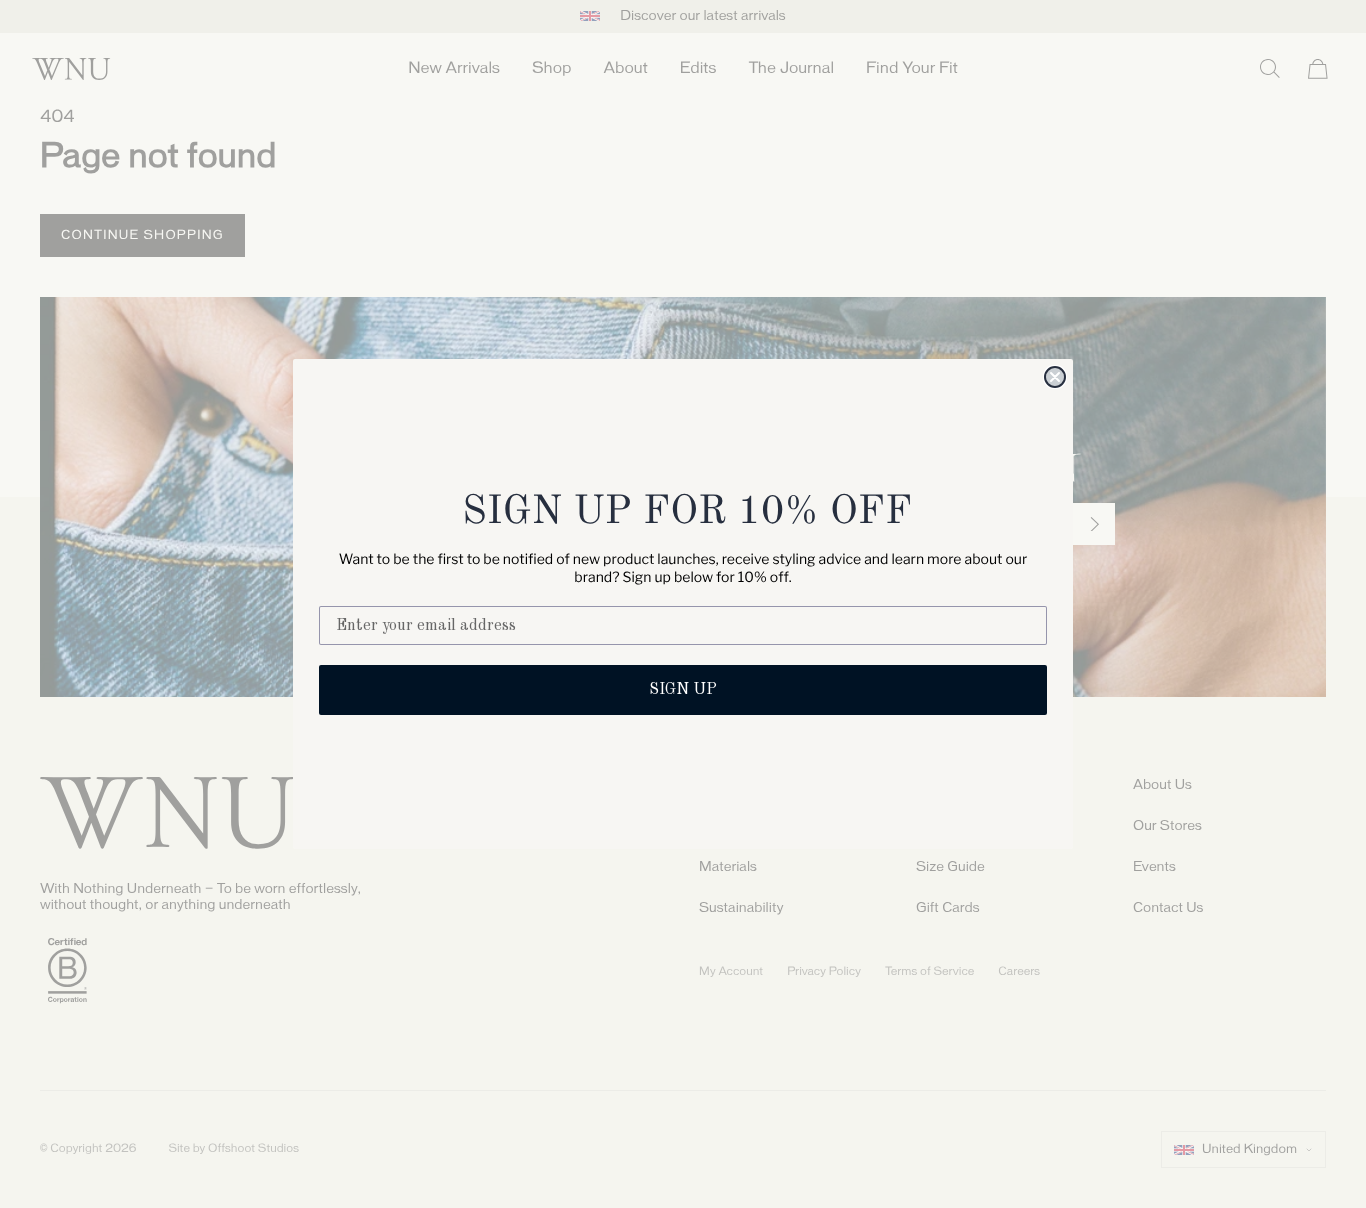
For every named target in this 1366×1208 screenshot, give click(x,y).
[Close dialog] (1055, 377)
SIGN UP (683, 690)
